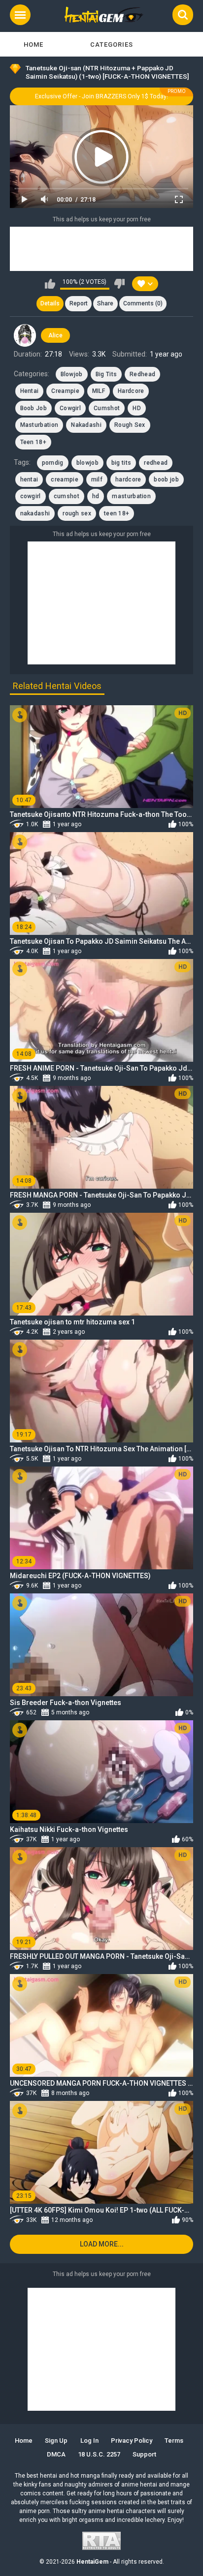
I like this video (50, 284)
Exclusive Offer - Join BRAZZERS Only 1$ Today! (101, 96)
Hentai (30, 391)
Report (79, 303)
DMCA (56, 2454)
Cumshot (107, 408)
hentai (29, 479)
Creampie (65, 391)
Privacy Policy (132, 2441)
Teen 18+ (33, 442)
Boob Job (34, 408)
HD (137, 408)
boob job (166, 479)
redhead (156, 463)
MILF (99, 391)
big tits (121, 463)
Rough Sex (130, 425)
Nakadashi (86, 425)
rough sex (77, 513)
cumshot (67, 496)
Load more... (102, 2244)
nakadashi (35, 513)
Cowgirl (70, 408)
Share (105, 303)
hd (96, 496)
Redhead (142, 374)
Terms (174, 2441)
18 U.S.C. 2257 (99, 2454)
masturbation (131, 496)
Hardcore (131, 391)
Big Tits (106, 374)
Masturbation (39, 425)
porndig (53, 463)
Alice (55, 335)
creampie (64, 479)
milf (97, 479)
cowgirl (31, 496)
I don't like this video (119, 284)
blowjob (87, 463)
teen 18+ (117, 513)
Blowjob (72, 374)
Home (34, 45)
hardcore (128, 479)
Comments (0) (143, 303)
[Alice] (25, 335)
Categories (112, 45)
